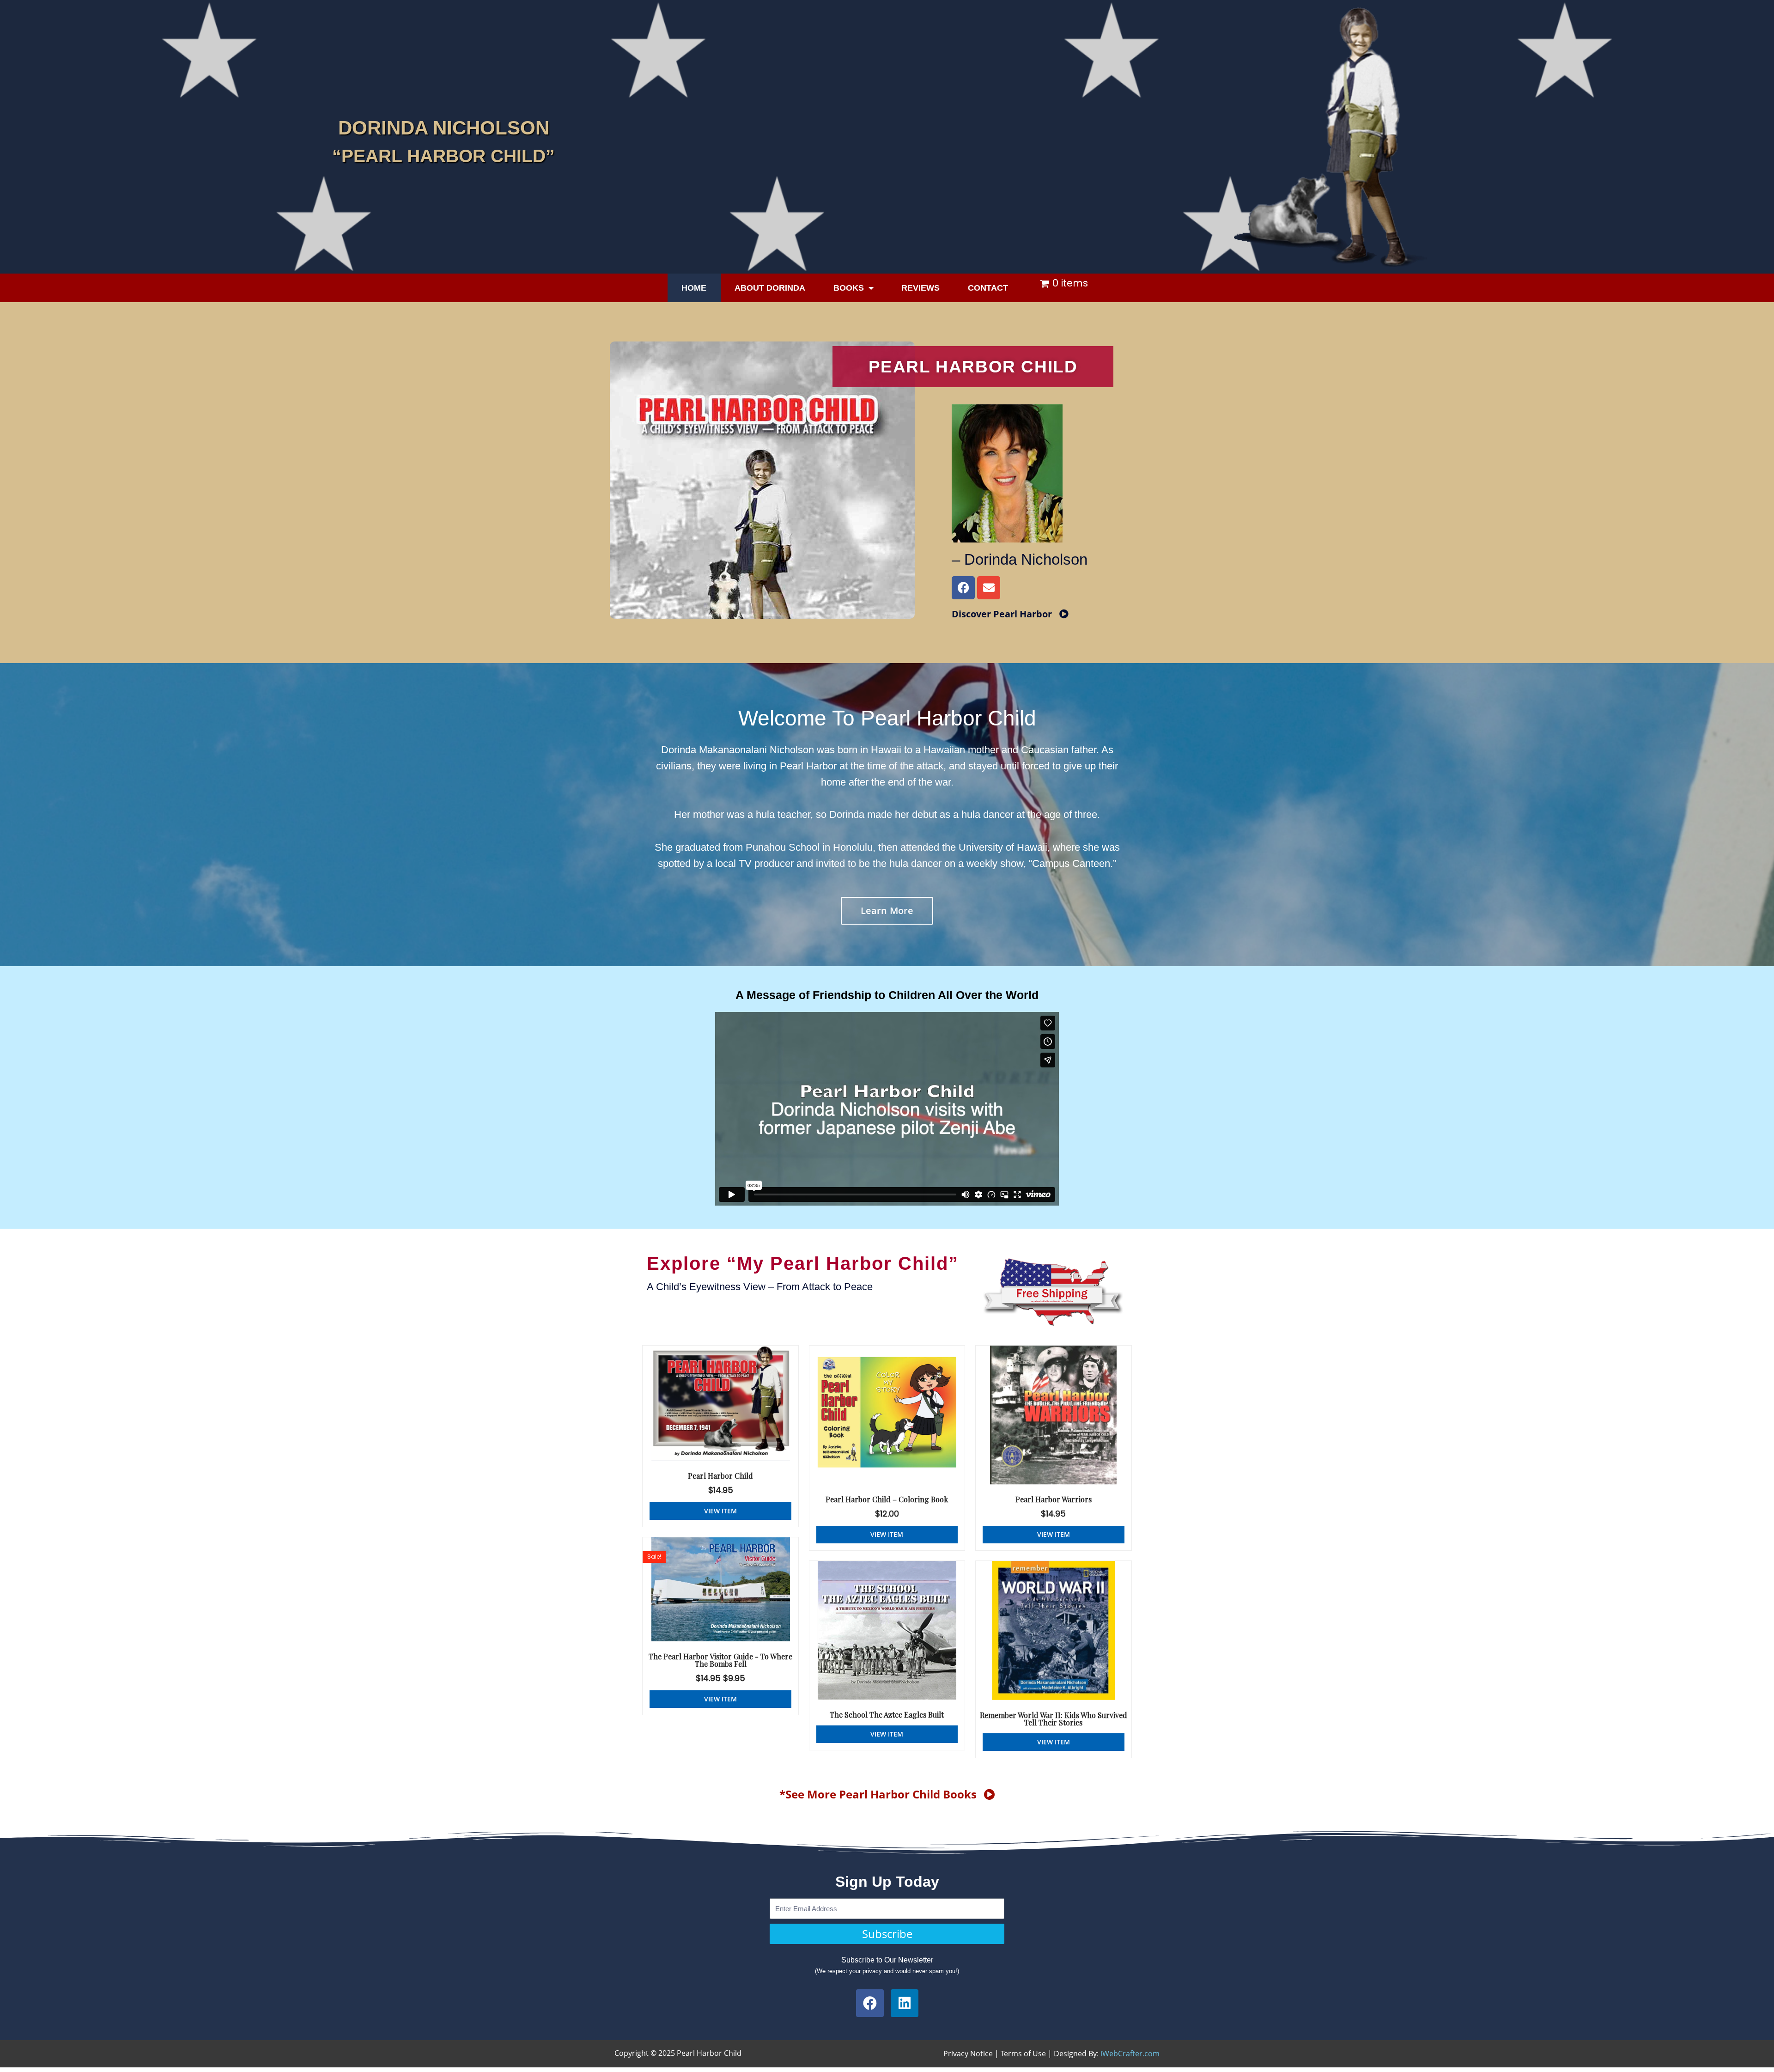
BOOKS (849, 288)
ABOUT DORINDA (770, 288)
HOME (694, 288)
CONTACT (988, 288)
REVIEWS (920, 288)
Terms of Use (1023, 2054)
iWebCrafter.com (1130, 2054)
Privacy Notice (968, 2054)
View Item (720, 1511)
